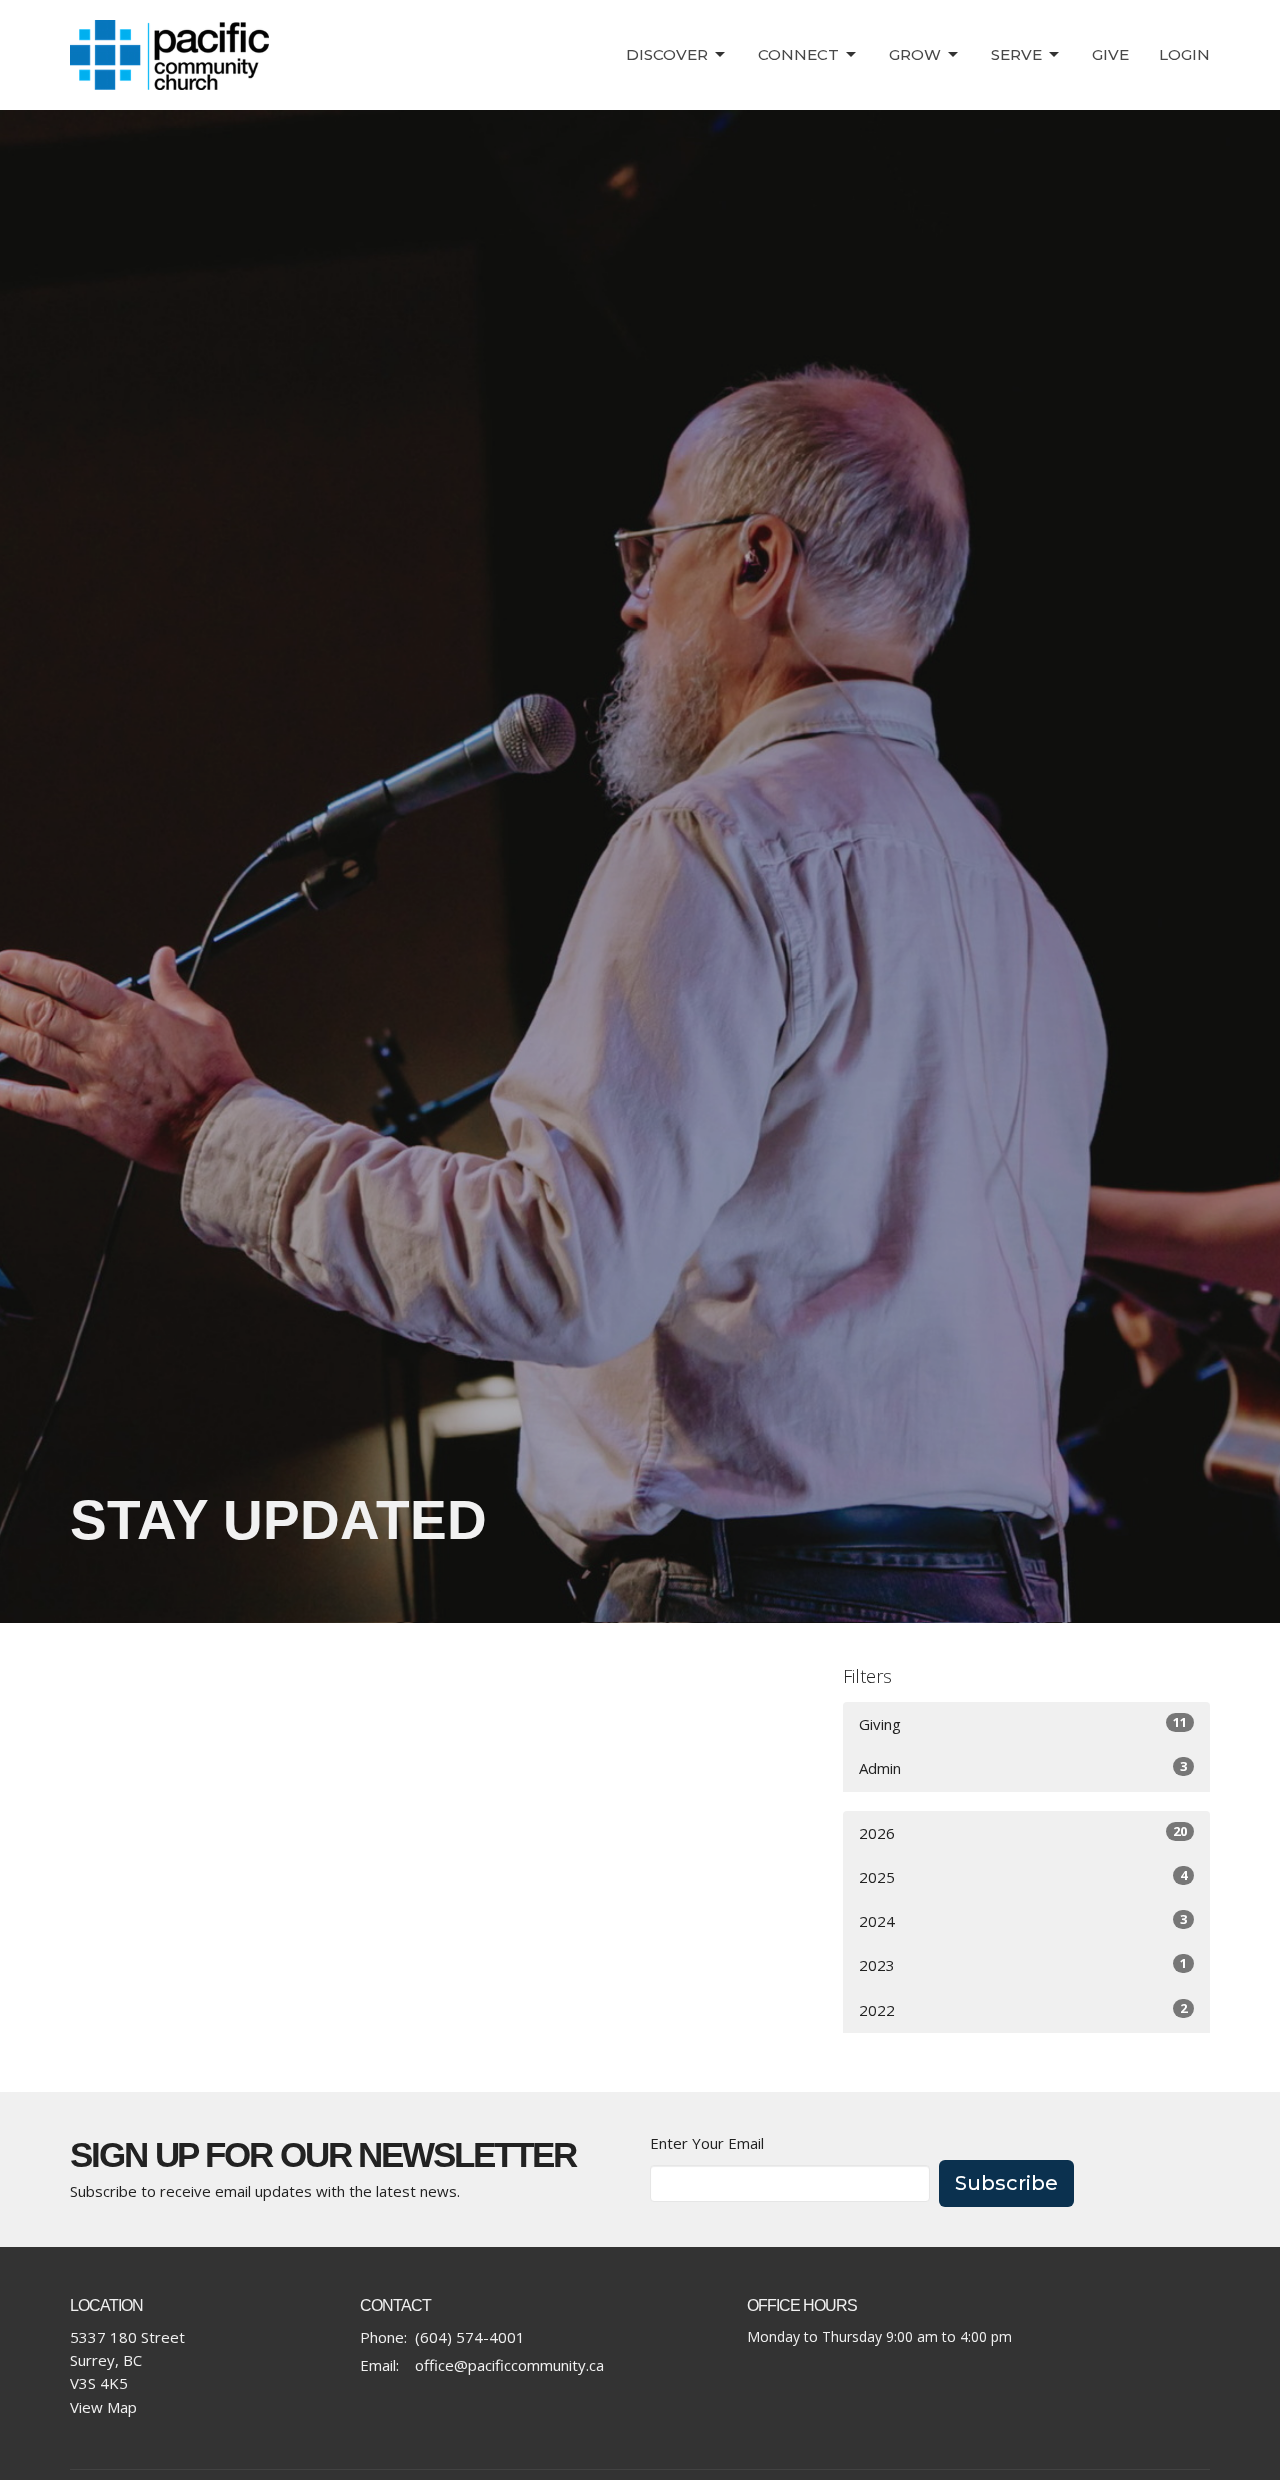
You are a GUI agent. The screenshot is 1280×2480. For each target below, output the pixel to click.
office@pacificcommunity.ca (509, 2365)
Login (1184, 54)
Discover (667, 54)
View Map (103, 2407)
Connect (798, 54)
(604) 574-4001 (470, 2337)
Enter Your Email (707, 2143)
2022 (1023, 2009)
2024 (1023, 1920)
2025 (1023, 1876)
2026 (1023, 1832)
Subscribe (1006, 2183)
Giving (1023, 1723)
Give (1110, 54)
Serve (1016, 54)
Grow (915, 54)
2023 (1023, 1964)
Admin (1023, 1767)
